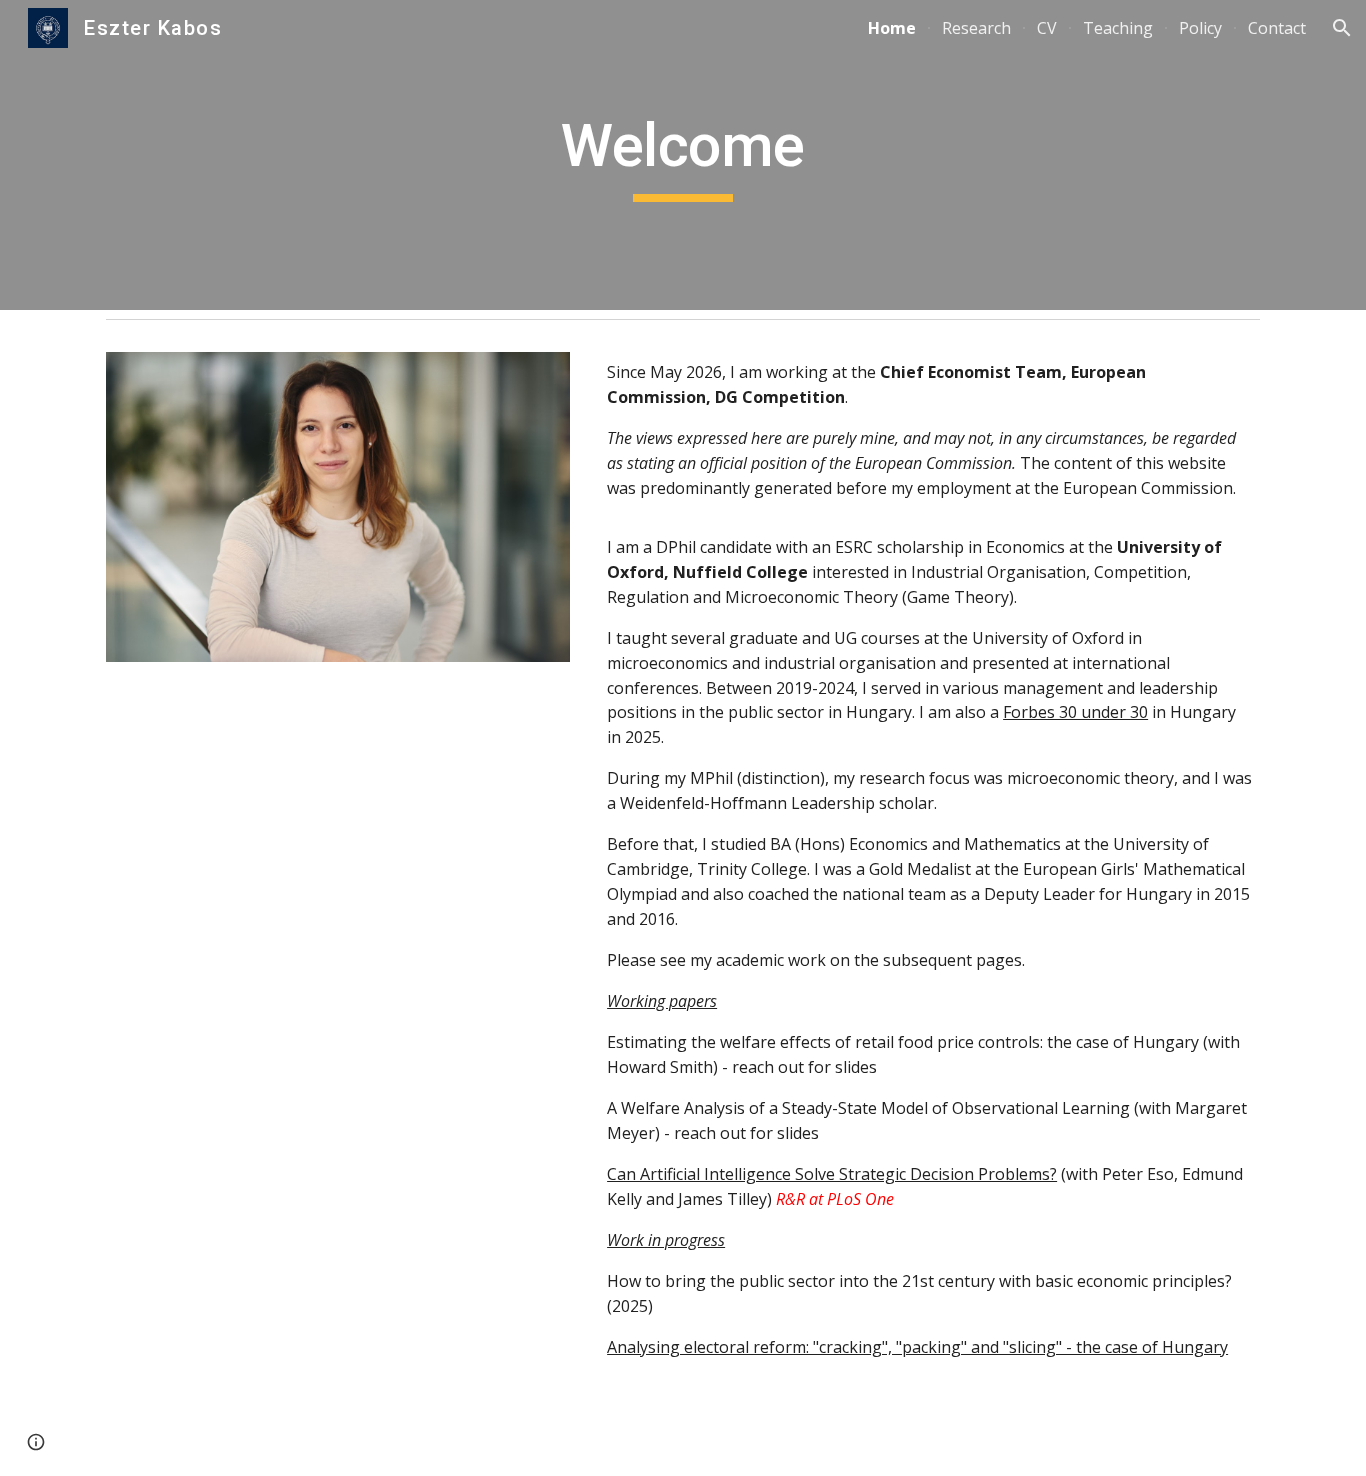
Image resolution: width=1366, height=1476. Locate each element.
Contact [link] (1277, 28)
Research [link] (976, 28)
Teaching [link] (1118, 28)
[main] (683, 155)
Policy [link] (1200, 28)
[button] (1342, 28)
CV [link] (1047, 28)
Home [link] (892, 28)
